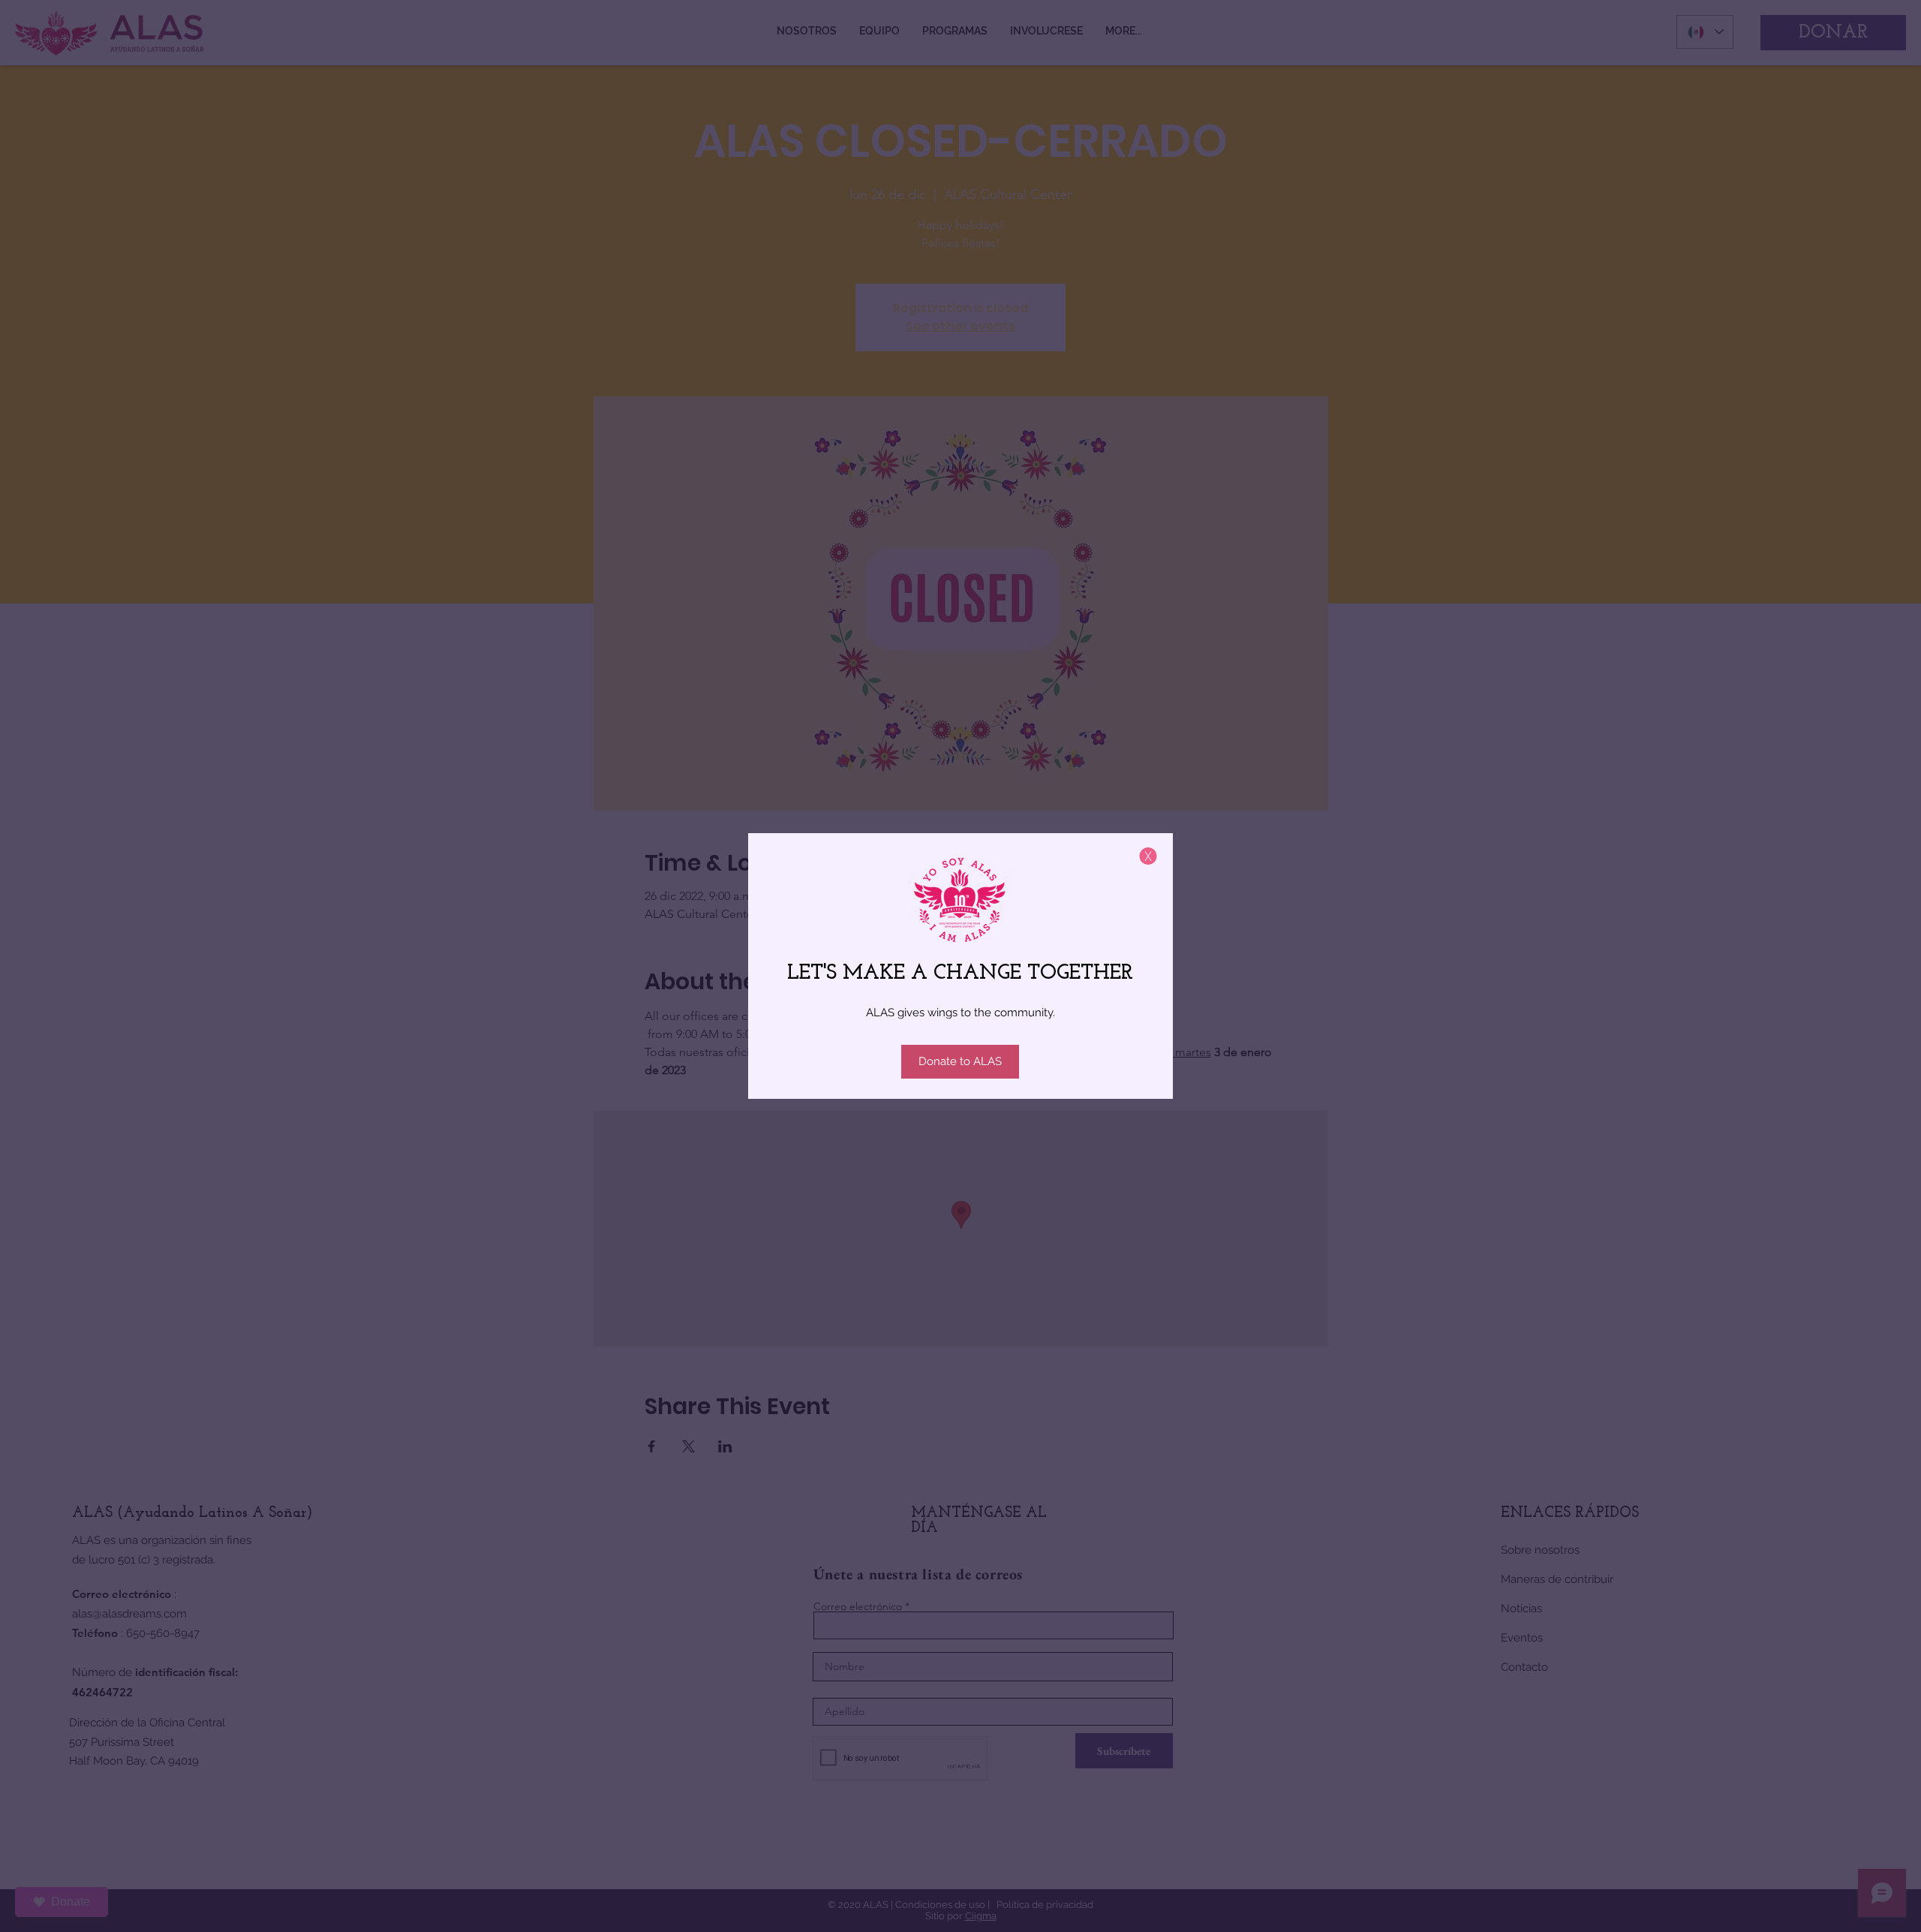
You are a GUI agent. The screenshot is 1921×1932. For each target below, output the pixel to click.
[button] (1148, 856)
